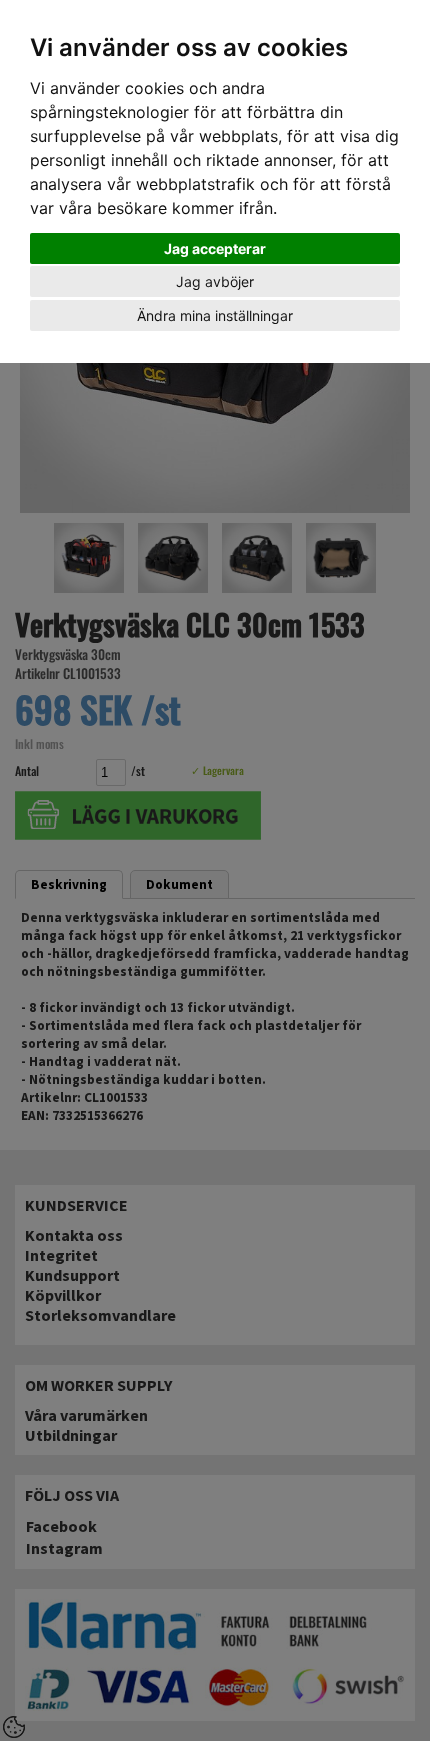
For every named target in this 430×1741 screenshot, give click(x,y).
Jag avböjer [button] (215, 281)
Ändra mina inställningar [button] (215, 315)
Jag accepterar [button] (215, 248)
